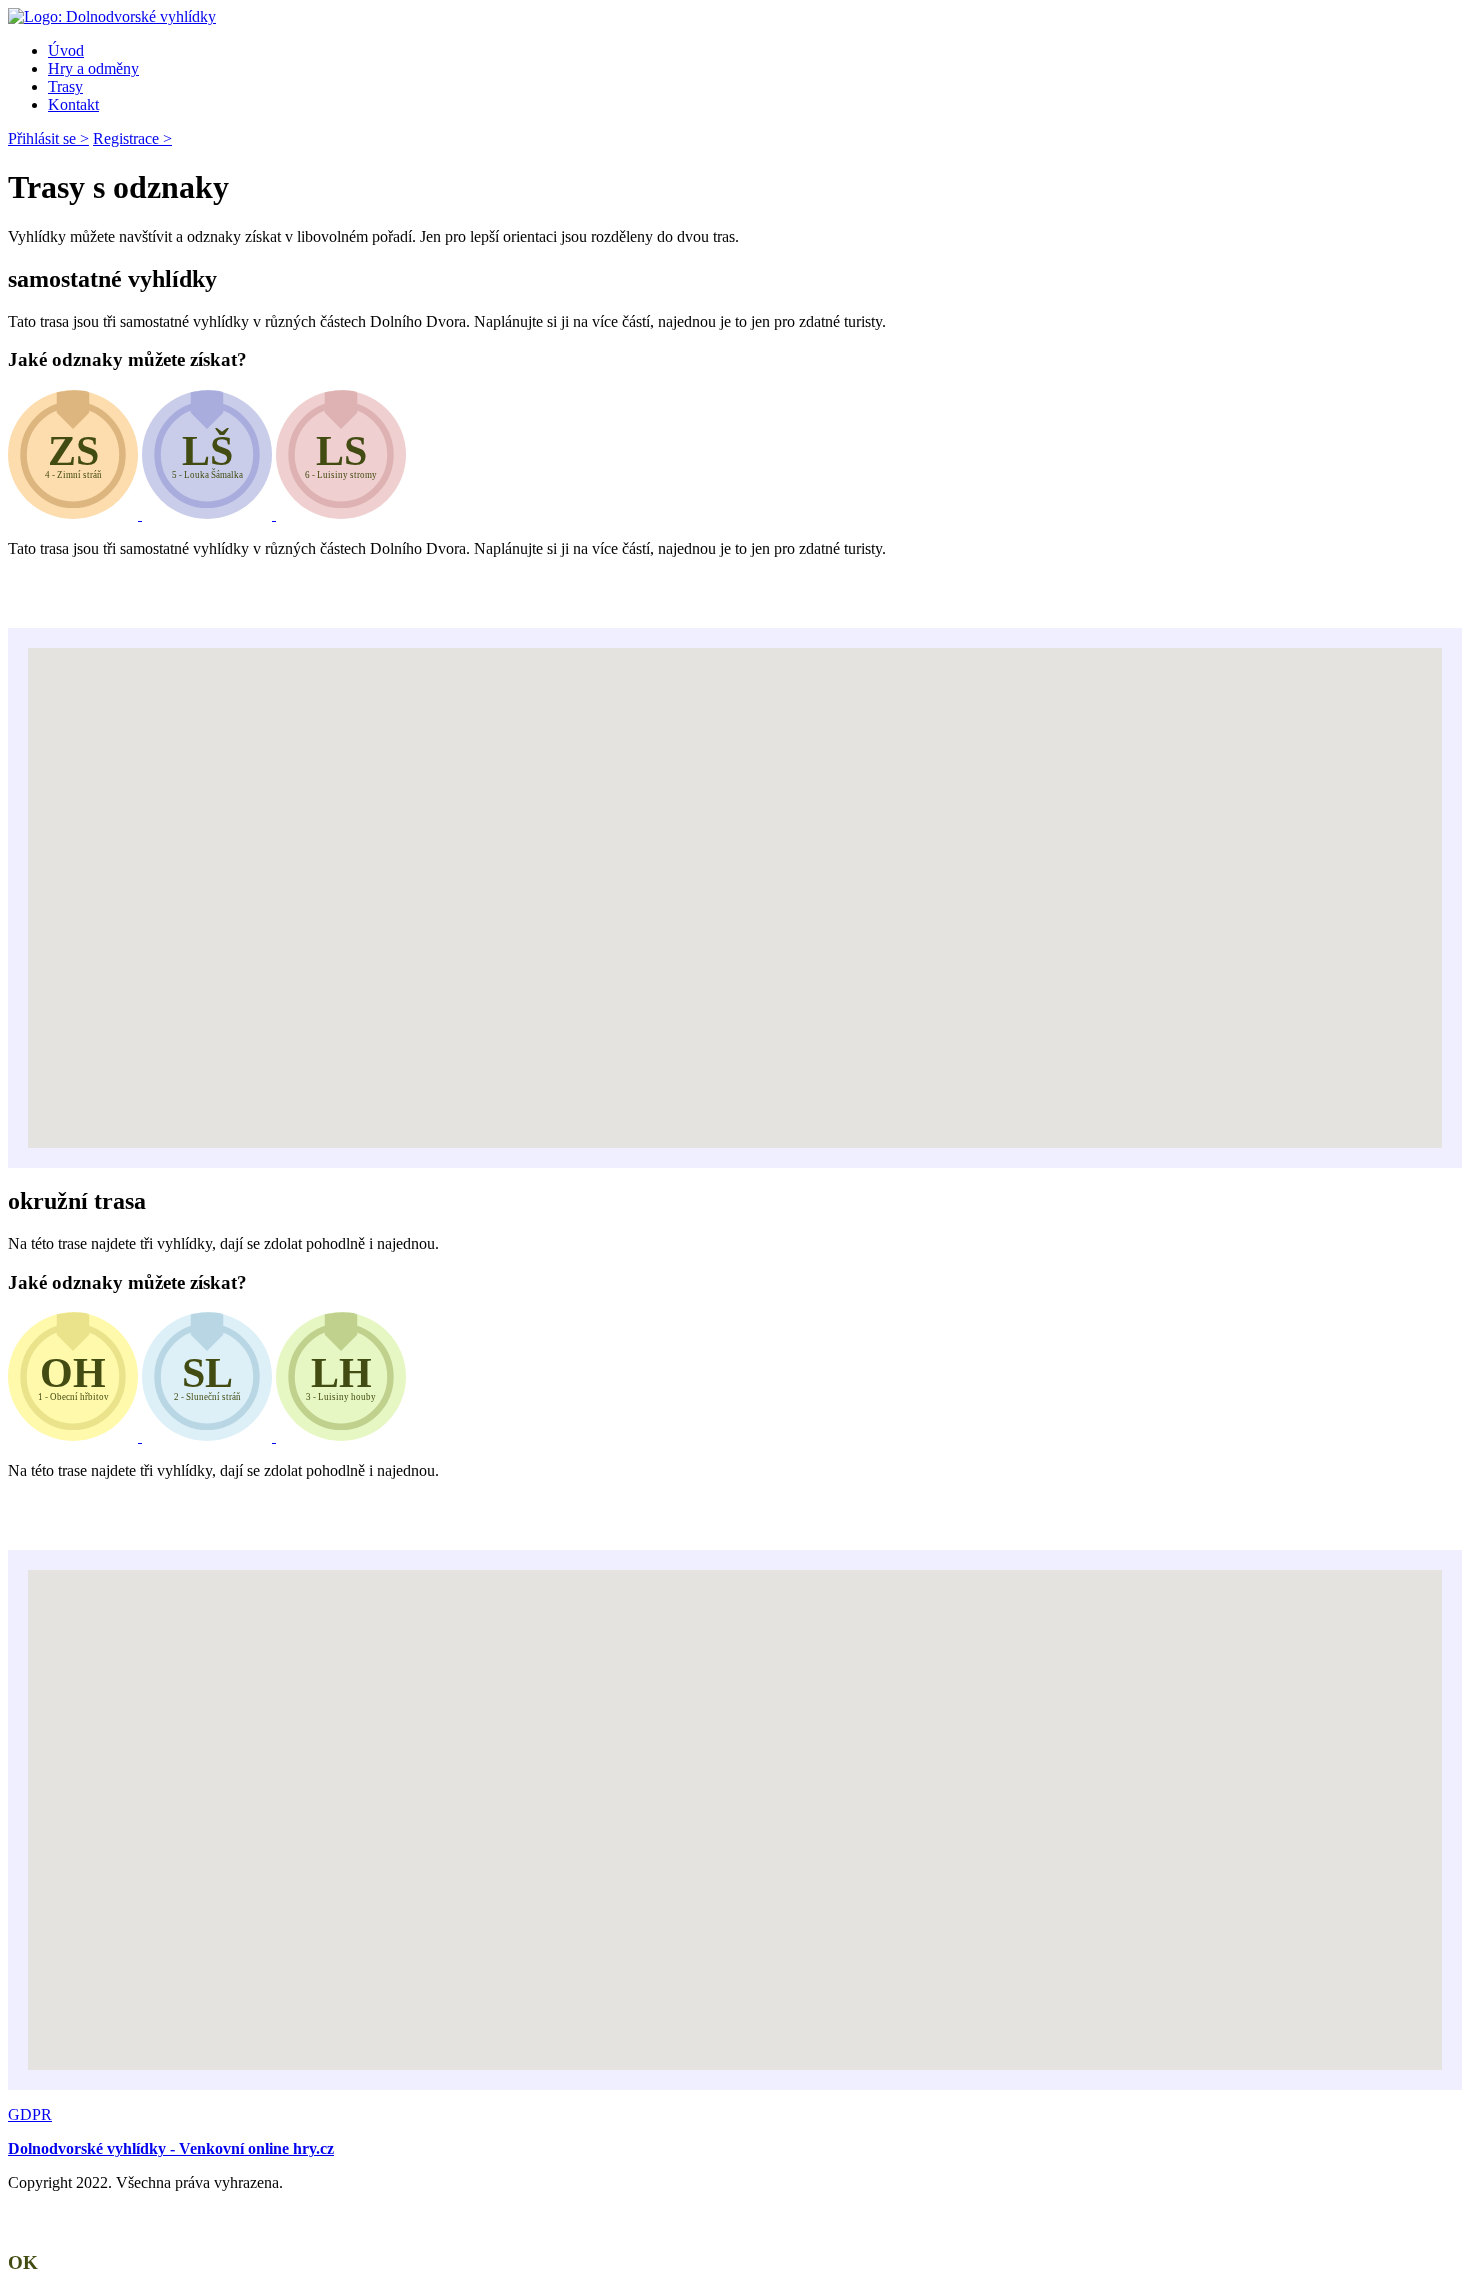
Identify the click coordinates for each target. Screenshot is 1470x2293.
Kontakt (73, 104)
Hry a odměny (93, 68)
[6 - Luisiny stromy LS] (341, 514)
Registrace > (132, 138)
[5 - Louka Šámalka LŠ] (209, 514)
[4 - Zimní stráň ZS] (75, 514)
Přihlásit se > (48, 138)
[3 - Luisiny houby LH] (341, 1436)
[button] (700, 886)
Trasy (65, 86)
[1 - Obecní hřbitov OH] (75, 1436)
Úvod (66, 50)
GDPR (30, 2114)
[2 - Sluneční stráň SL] (209, 1436)
